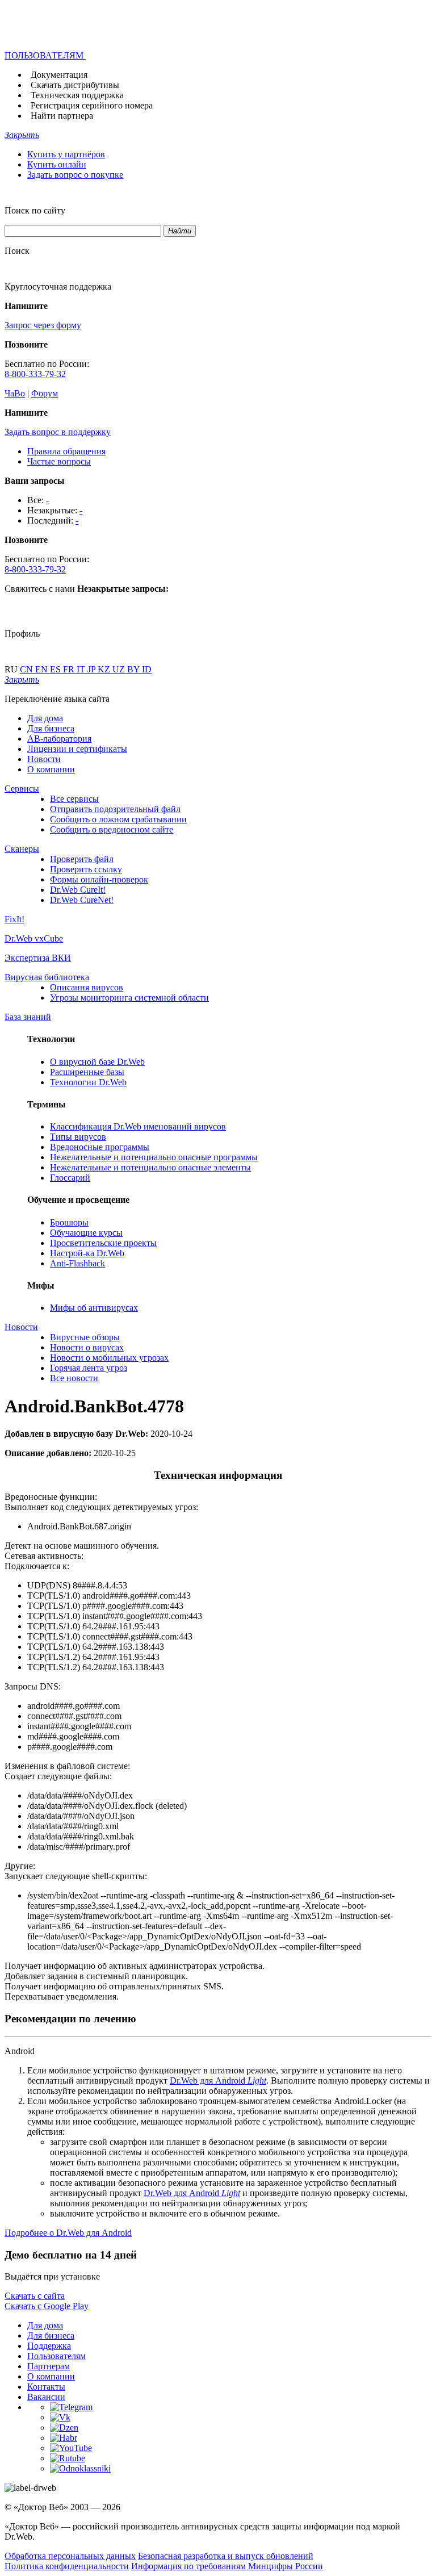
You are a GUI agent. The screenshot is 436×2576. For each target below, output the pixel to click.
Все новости (74, 1378)
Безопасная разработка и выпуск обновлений (226, 2556)
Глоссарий (70, 1178)
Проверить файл (82, 859)
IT (82, 669)
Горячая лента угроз (89, 1368)
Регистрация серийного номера (92, 105)
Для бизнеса (51, 728)
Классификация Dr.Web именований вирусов (138, 1126)
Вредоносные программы (100, 1147)
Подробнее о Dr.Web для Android (68, 2233)
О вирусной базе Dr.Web (97, 1062)
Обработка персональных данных (70, 2556)
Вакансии (46, 2397)
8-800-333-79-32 (35, 374)
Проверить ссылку (86, 869)
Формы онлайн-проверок (99, 879)
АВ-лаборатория (59, 739)
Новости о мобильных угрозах (109, 1358)
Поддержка (49, 2346)
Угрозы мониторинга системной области (129, 998)
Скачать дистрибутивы (75, 85)
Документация (59, 75)
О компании (51, 769)
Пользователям (56, 2356)
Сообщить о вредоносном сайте (112, 829)
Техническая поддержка (77, 95)
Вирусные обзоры (85, 1337)
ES (56, 669)
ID (147, 669)
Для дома (45, 718)
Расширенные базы (87, 1072)
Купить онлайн (57, 164)
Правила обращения (66, 451)
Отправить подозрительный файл (115, 809)
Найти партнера (62, 116)
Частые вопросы (59, 461)
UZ (120, 669)
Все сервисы (74, 799)
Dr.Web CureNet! (82, 900)
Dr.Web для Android (218, 2081)
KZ (105, 669)
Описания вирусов (87, 987)
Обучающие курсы (86, 1233)
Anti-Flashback (77, 1263)
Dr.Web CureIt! (78, 890)
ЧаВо (15, 393)
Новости (44, 759)
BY (135, 669)
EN (43, 669)
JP (93, 669)
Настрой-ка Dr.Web (87, 1253)
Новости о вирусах (87, 1347)
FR (70, 669)
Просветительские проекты (103, 1243)
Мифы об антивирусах (94, 1308)
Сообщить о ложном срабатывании (118, 819)
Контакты (46, 2387)
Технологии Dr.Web (88, 1082)
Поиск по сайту (35, 210)
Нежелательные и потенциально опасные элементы (150, 1167)
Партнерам (49, 2366)
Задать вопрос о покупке (75, 175)
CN (28, 669)
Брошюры (69, 1222)
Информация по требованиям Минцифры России (227, 2566)
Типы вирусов (78, 1137)
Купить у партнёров (66, 154)
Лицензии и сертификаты (77, 749)
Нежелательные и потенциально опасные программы (154, 1157)
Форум (45, 393)
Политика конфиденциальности (67, 2566)
